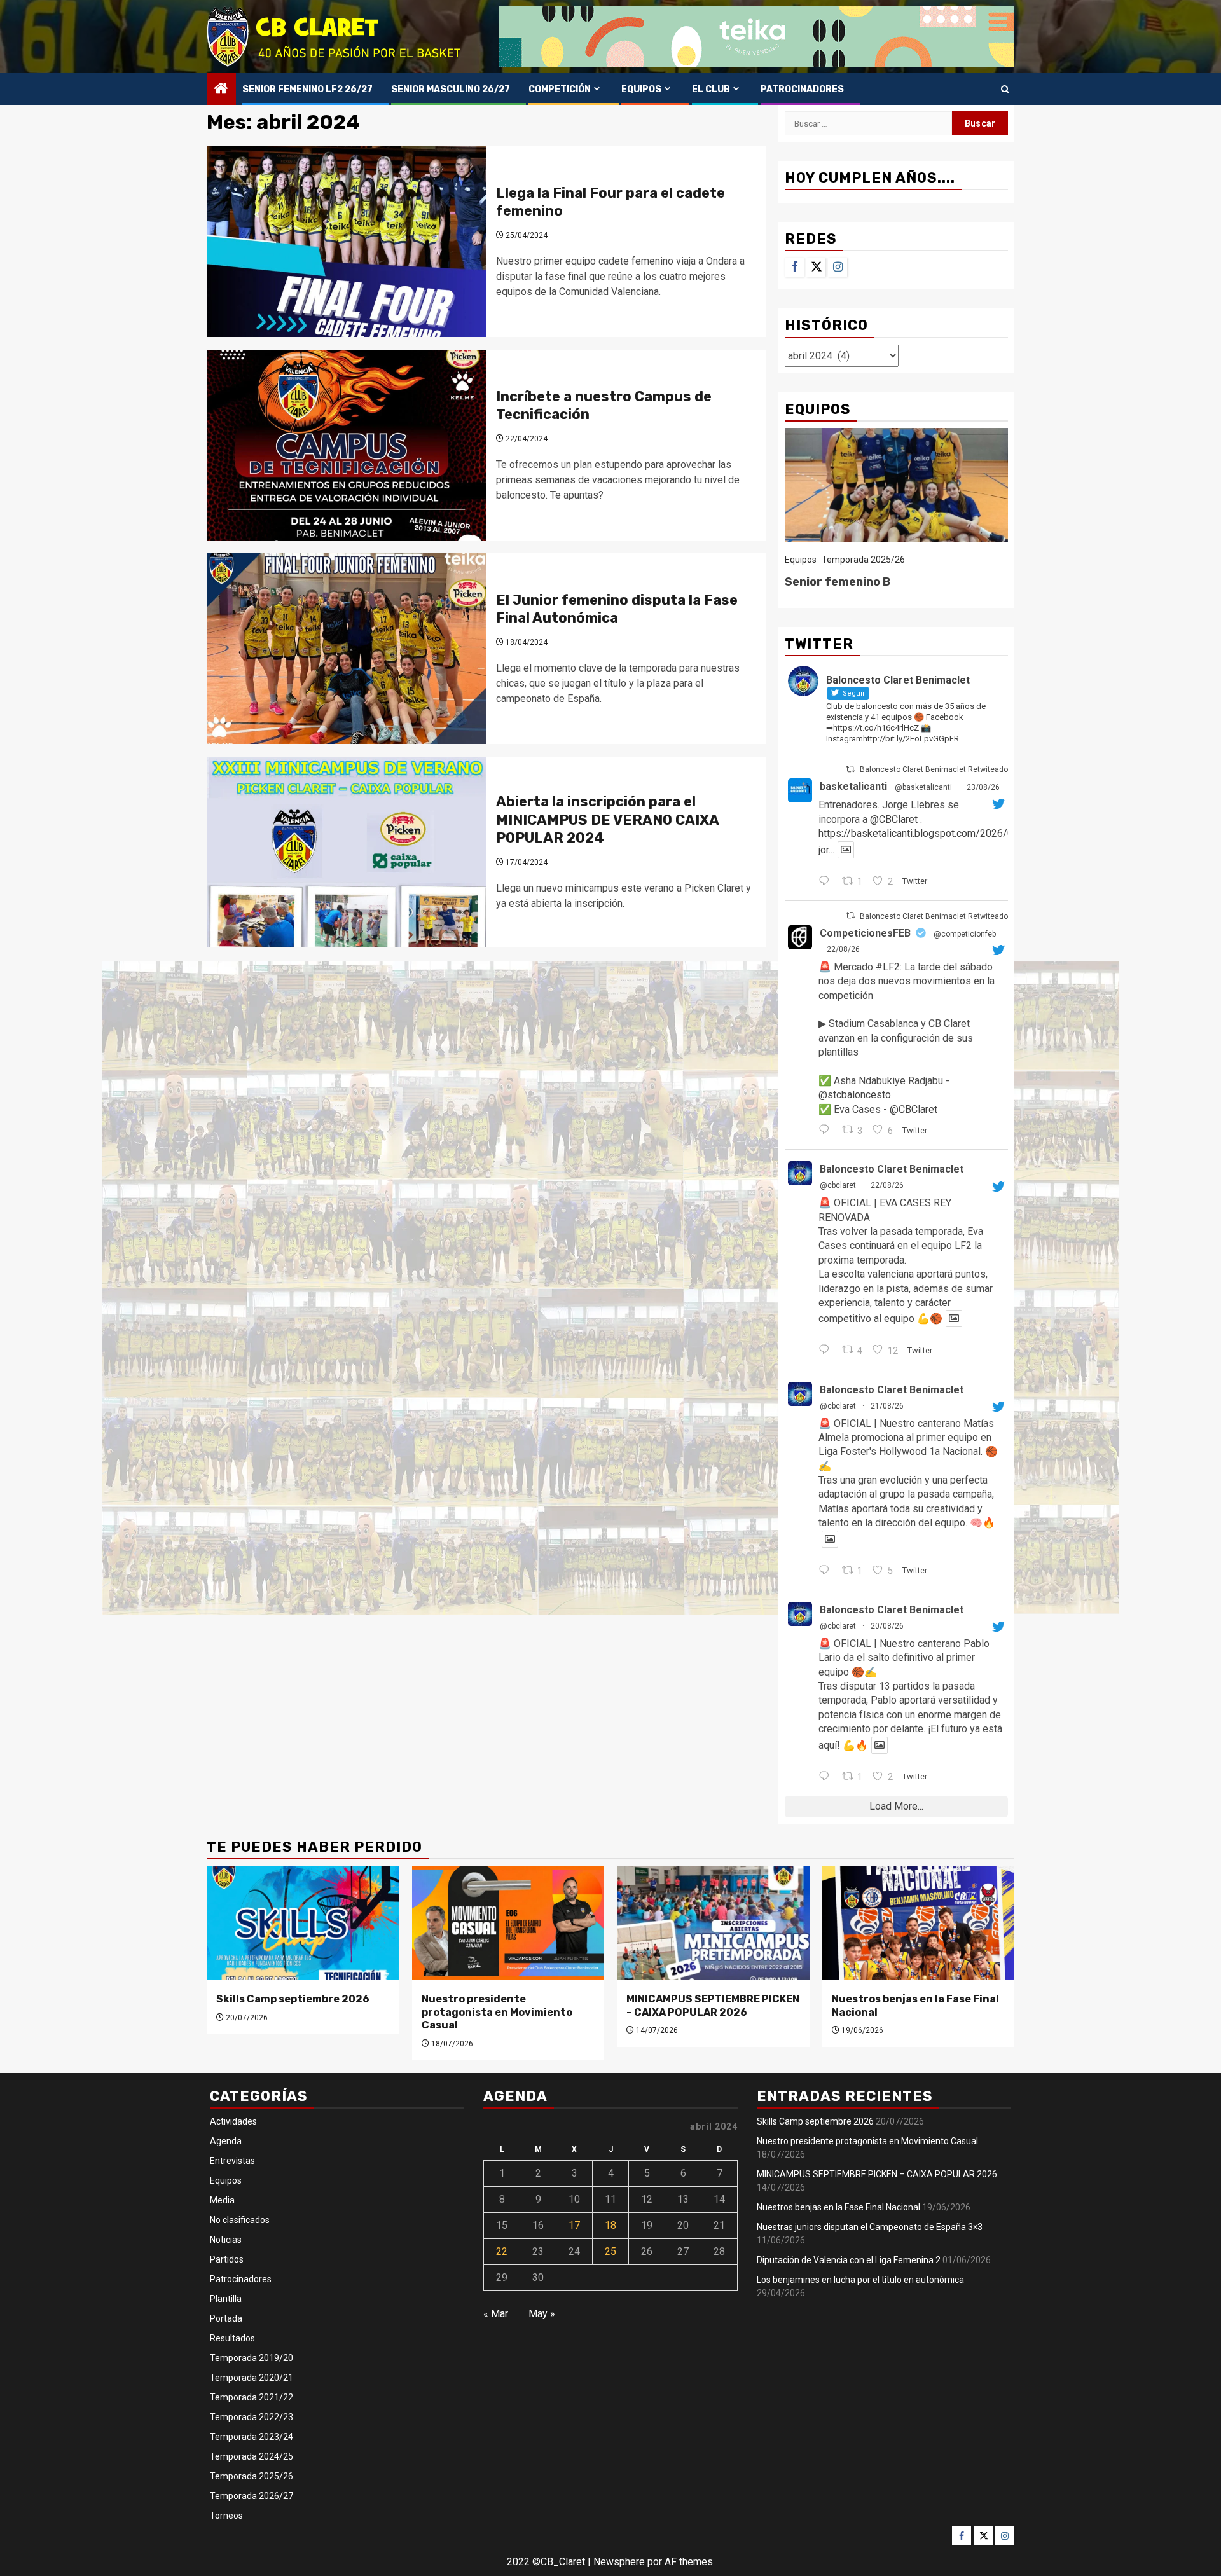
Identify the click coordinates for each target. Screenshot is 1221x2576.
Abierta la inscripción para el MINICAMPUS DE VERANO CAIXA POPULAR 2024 (607, 820)
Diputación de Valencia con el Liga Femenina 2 (849, 2260)
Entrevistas (232, 2161)
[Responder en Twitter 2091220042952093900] (827, 1351)
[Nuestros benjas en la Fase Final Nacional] (919, 1923)
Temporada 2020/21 (252, 2378)
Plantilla (226, 2299)
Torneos (226, 2516)
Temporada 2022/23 (252, 2417)
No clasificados (240, 2220)
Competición (560, 89)
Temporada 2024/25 (252, 2456)
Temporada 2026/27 (252, 2496)
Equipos (641, 89)
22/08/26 (843, 949)
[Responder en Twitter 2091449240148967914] (827, 882)
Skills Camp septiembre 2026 (293, 1999)
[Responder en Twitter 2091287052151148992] (827, 1131)
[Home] (221, 90)
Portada (226, 2318)
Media (222, 2200)
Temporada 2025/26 (863, 560)
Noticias (226, 2240)
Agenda (226, 2141)
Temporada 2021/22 (252, 2397)
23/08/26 (983, 787)
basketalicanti (853, 786)
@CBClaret (894, 819)
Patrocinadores (802, 89)
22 (502, 2251)
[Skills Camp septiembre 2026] (303, 1923)
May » (542, 2314)
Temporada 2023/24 (252, 2437)
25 (610, 2251)
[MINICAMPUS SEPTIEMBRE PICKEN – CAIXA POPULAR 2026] (713, 1923)
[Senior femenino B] (896, 485)
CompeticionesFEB (865, 933)
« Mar (496, 2314)
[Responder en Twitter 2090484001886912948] (827, 1777)
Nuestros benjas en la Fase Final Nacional (838, 2207)
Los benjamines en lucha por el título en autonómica (860, 2280)
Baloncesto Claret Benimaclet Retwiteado (934, 769)
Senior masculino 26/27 (451, 89)
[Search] (1005, 89)
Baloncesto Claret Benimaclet (892, 1169)
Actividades (233, 2121)
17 (574, 2225)
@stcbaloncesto (855, 1095)
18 (610, 2225)
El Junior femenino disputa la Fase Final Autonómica (617, 609)
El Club (711, 89)
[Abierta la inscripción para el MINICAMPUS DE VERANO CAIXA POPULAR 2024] (347, 852)
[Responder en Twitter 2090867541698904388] (827, 1571)
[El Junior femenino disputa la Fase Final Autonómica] (347, 649)
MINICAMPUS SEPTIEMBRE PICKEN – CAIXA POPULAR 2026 (713, 2006)
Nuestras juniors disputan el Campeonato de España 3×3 (870, 2227)
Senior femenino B (838, 582)
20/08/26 (887, 1626)
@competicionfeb (965, 934)
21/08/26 (887, 1406)
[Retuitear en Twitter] (850, 769)
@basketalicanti (923, 787)
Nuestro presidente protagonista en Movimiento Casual (497, 2012)
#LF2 (888, 967)
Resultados (232, 2338)
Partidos (227, 2259)
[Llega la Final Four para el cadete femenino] (347, 242)
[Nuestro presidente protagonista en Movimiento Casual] (508, 1923)
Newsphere (619, 2562)
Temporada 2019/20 (252, 2358)
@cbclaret (838, 1185)
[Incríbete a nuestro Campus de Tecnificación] (347, 445)
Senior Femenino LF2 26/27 (307, 89)
